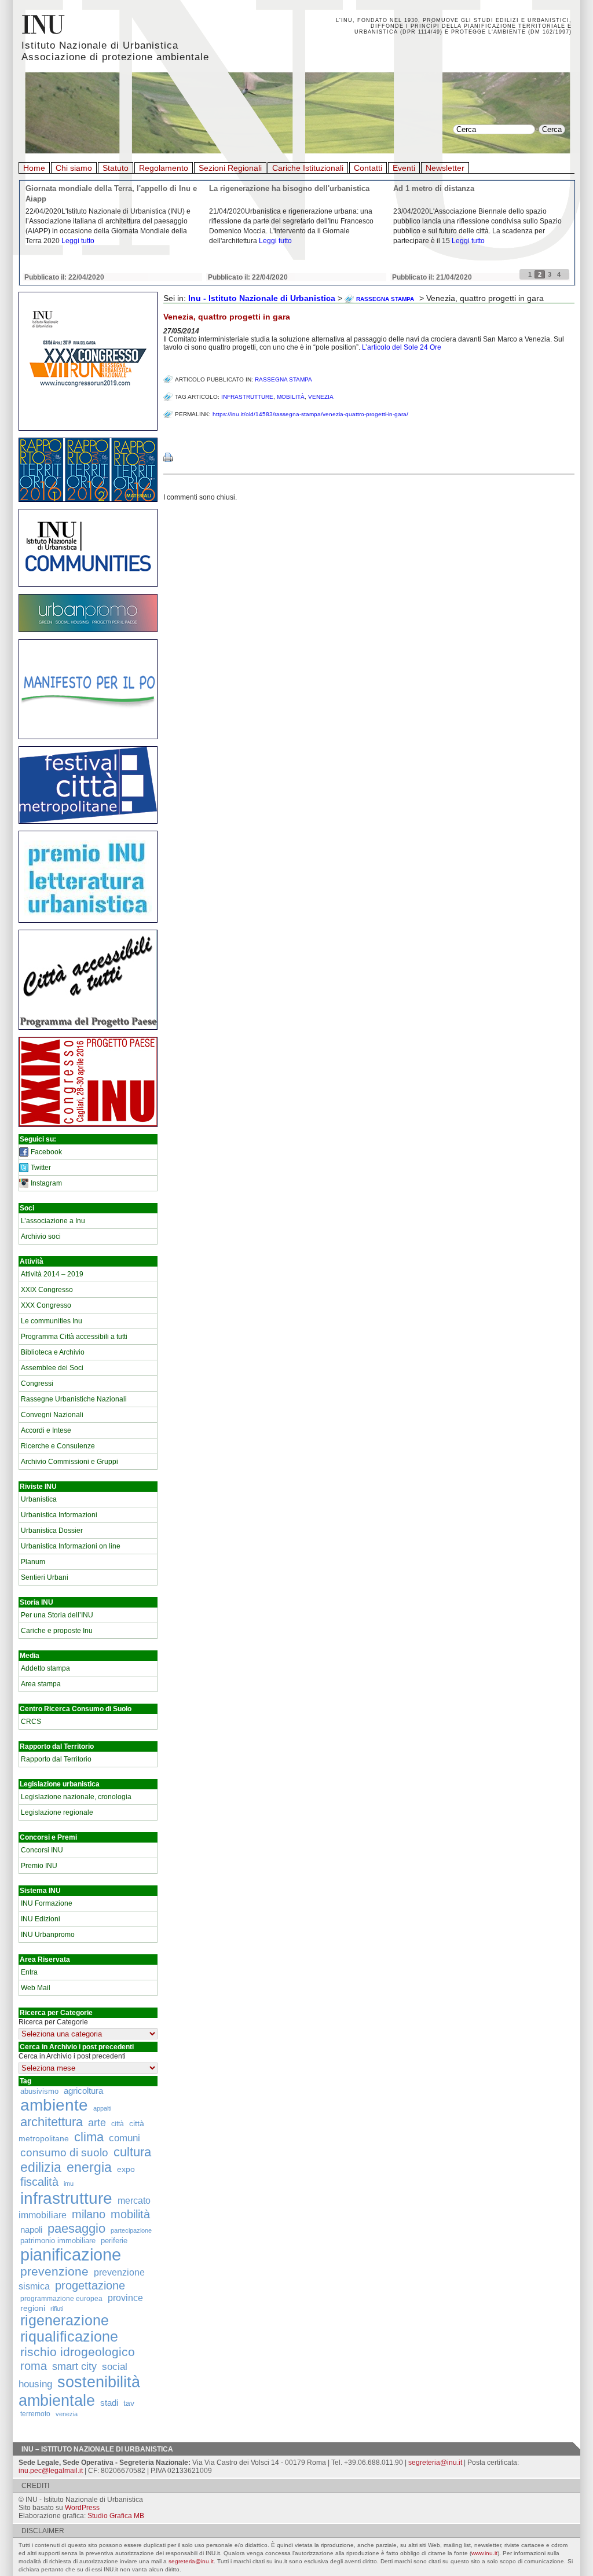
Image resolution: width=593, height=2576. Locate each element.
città (118, 2124)
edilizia (41, 2167)
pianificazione (71, 2254)
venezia (67, 2414)
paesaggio (76, 2228)
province (125, 2298)
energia (89, 2168)
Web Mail (36, 1988)
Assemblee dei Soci (52, 1368)
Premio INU (39, 1866)
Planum (33, 1562)
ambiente (54, 2105)
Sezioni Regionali (230, 168)
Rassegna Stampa (283, 379)
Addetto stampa (45, 1668)
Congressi (37, 1384)
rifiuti (57, 2309)
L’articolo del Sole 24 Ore (402, 347)
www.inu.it (484, 2553)
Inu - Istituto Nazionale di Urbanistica (262, 298)
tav (129, 2403)
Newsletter (445, 168)
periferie (114, 2241)
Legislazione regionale (57, 1812)
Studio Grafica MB (116, 2516)
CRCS (31, 1722)
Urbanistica (39, 1499)
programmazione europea (61, 2298)
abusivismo (39, 2091)
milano (89, 2214)
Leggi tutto (78, 241)
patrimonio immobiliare (58, 2241)
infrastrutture (66, 2198)
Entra (29, 1972)
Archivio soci (41, 1236)
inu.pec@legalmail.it (51, 2471)
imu (69, 2184)
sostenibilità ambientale (79, 2391)
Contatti (368, 168)
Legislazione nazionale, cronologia (76, 1797)
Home (34, 168)
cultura (132, 2152)
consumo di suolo (64, 2152)
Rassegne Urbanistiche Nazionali (74, 1399)
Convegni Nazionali (52, 1415)
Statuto (116, 168)
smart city (74, 2366)
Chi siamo (74, 168)
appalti (102, 2108)
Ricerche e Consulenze (58, 1446)
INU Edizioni (41, 1919)
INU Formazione (47, 1903)
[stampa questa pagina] (168, 457)
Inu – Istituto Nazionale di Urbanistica (97, 2449)
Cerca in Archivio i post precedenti (72, 2056)
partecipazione (131, 2230)
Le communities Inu (52, 1321)
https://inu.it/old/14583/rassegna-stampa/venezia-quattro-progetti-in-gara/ (310, 414)
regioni (33, 2308)
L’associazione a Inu (53, 1221)
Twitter (41, 1168)
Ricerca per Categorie (53, 2022)
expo (126, 2169)
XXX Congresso (46, 1305)
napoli (31, 2230)
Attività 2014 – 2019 (52, 1274)
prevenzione (54, 2272)
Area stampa (41, 1684)
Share (176, 434)
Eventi (404, 168)
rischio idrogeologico (78, 2352)
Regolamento (164, 168)
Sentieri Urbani (45, 1577)
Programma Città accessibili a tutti (74, 1337)
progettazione (90, 2285)
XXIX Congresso (47, 1290)
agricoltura (83, 2091)
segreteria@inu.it (435, 2463)
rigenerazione (65, 2320)
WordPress (82, 2508)
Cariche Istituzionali (308, 168)
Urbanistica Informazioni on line (71, 1546)
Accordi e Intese (46, 1430)
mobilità (130, 2214)
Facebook (46, 1152)
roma (34, 2366)
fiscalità (39, 2182)
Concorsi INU (42, 1850)
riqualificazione (69, 2337)
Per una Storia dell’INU (57, 1615)
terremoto (35, 2414)
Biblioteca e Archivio (53, 1352)
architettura (52, 2122)
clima (89, 2137)
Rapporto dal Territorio (56, 1759)
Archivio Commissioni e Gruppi (69, 1462)
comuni (125, 2138)
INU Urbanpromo (48, 1935)
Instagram (46, 1183)
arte (97, 2123)
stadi (109, 2403)
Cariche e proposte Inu (57, 1631)
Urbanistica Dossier (52, 1531)
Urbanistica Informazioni (59, 1515)
